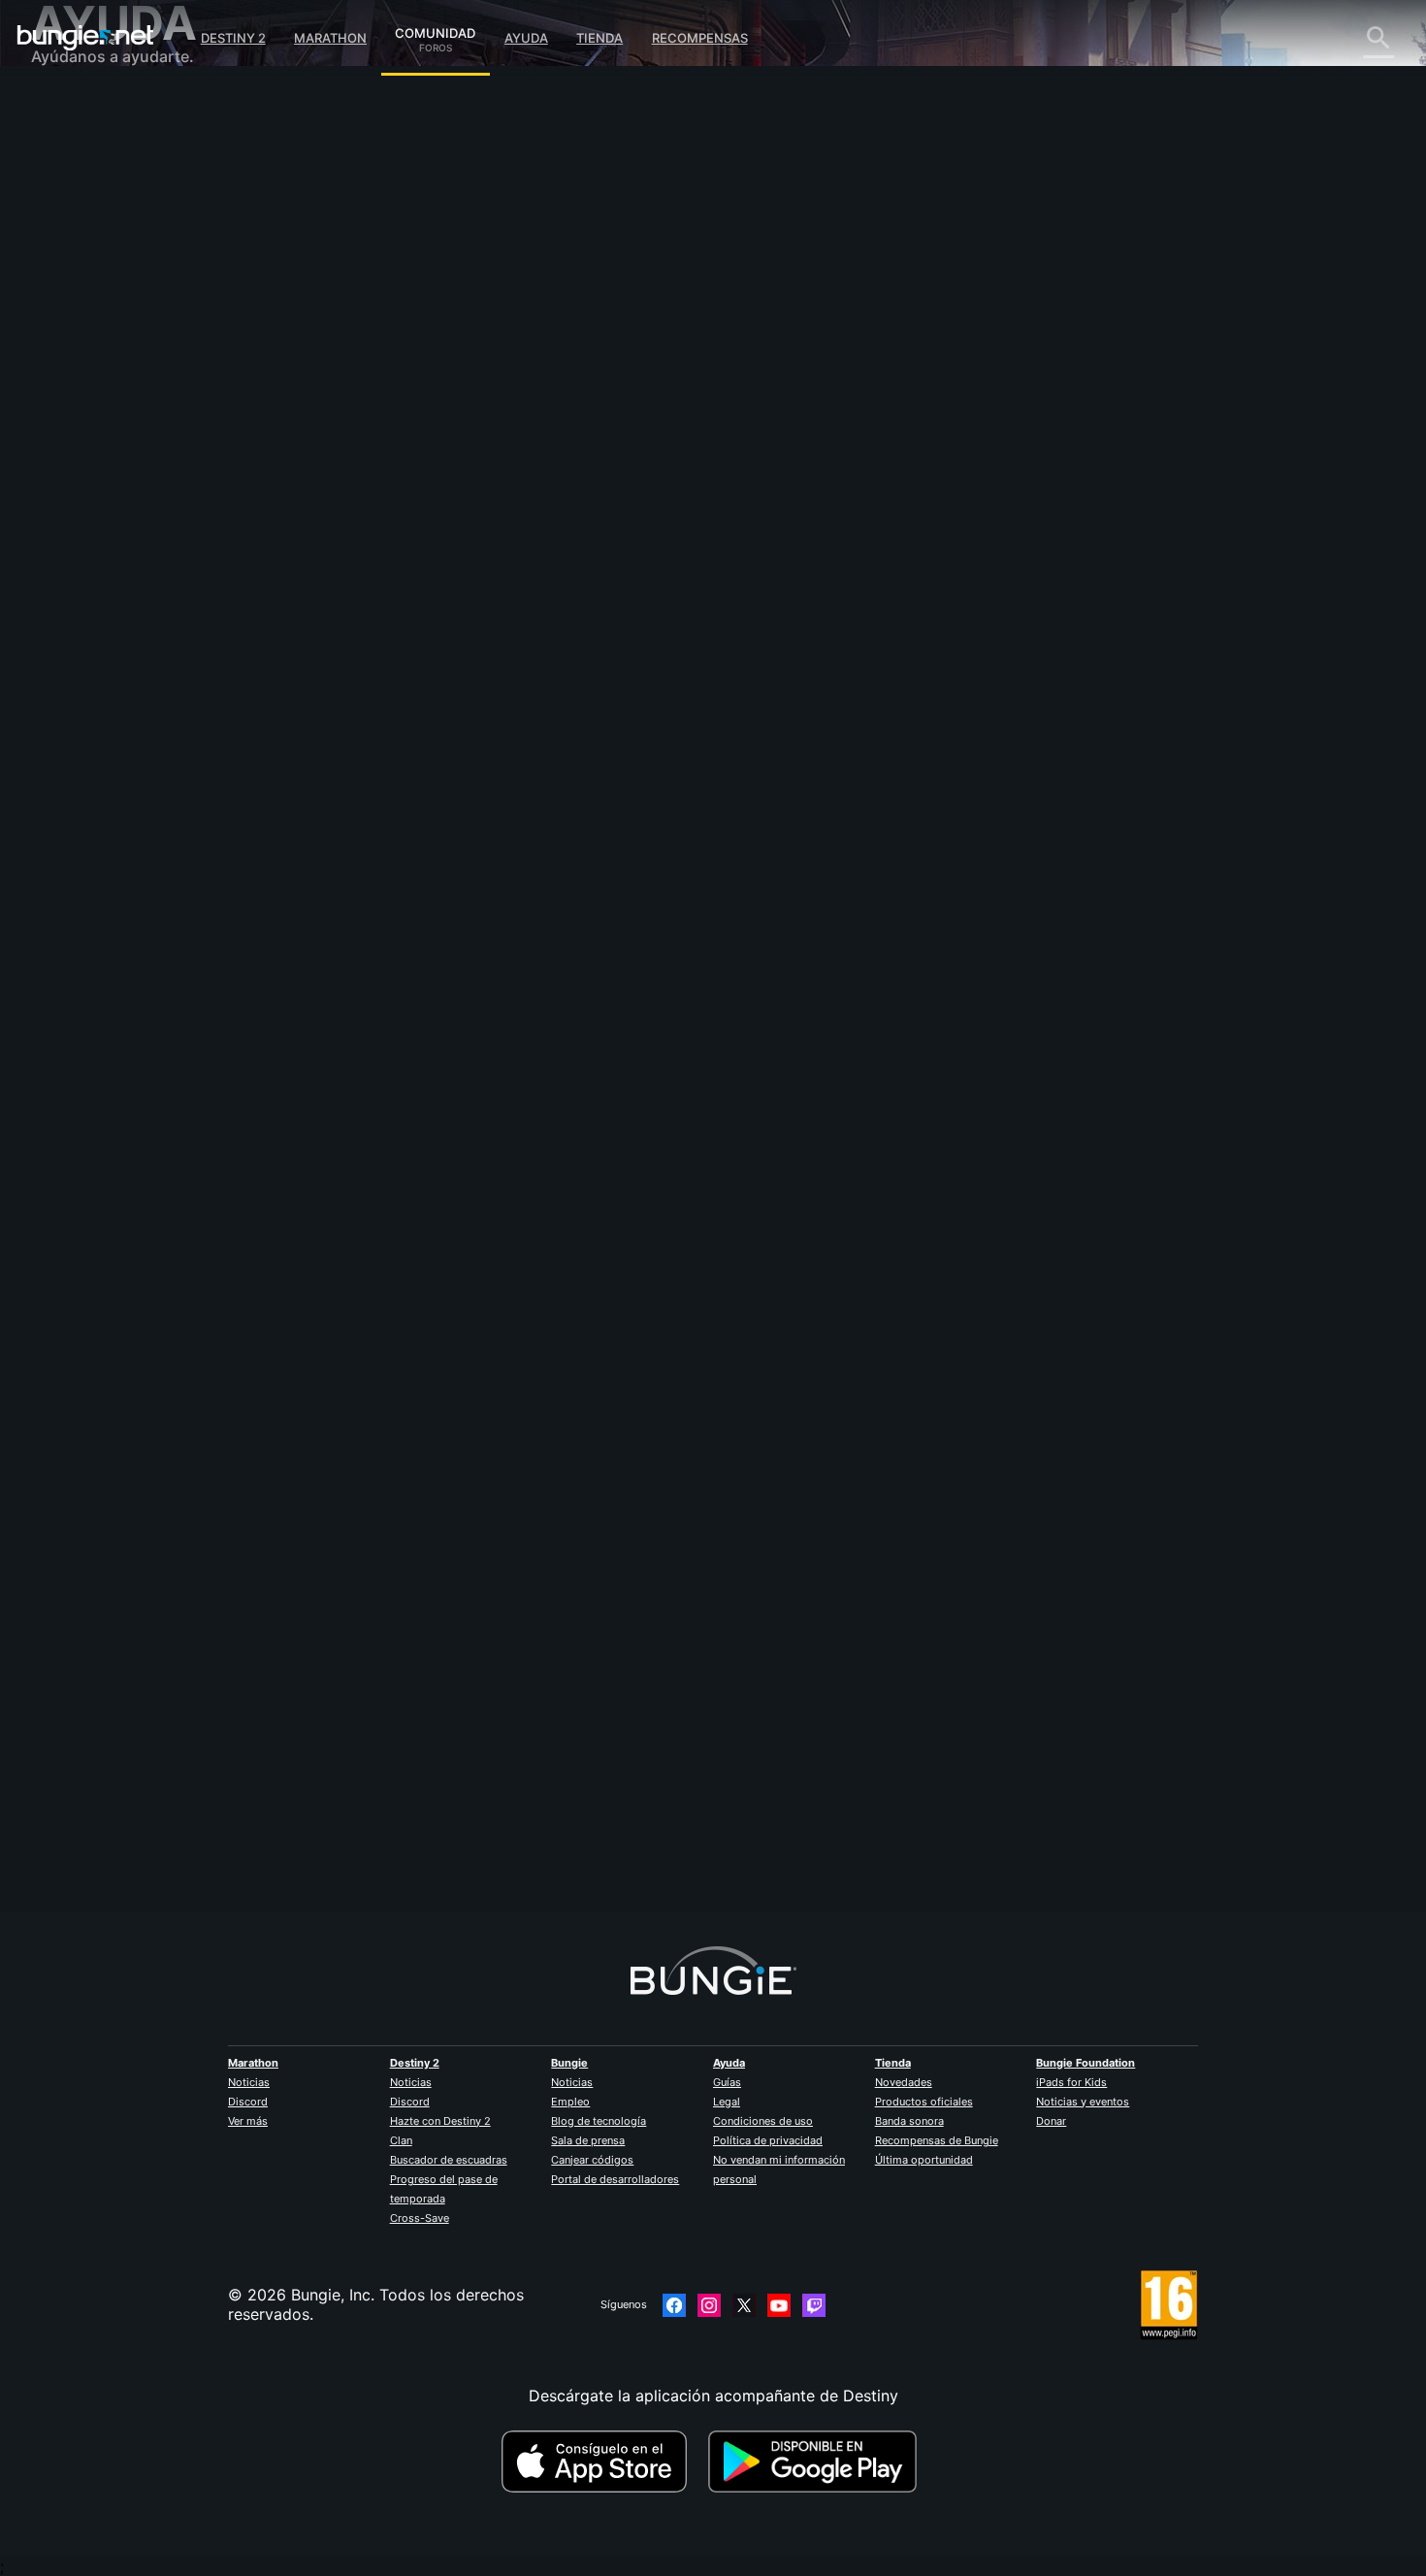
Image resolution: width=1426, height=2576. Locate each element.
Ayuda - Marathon (111, 534)
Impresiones (89, 146)
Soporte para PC (107, 398)
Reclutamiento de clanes (134, 475)
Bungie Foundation (1086, 2063)
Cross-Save (420, 2218)
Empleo (570, 2102)
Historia (73, 184)
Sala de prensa (588, 2140)
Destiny (85, 38)
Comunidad (435, 30)
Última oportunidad (924, 2160)
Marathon (330, 38)
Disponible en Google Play (817, 2462)
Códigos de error (108, 243)
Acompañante (96, 456)
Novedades (904, 2082)
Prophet (409, 501)
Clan (401, 2140)
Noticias (249, 2082)
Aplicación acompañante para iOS (169, 359)
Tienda (600, 38)
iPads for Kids (1071, 2082)
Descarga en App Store (602, 2462)
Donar (1051, 2121)
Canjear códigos (592, 2160)
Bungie (569, 2063)
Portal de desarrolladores (615, 2179)
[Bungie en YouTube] (779, 2305)
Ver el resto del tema (457, 712)
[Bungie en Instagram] (709, 2305)
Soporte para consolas (129, 417)
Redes (67, 262)
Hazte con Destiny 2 (440, 2121)
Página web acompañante (140, 340)
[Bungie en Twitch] (814, 2305)
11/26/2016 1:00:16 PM (559, 753)
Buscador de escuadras (449, 2160)
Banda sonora (909, 2121)
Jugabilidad (87, 204)
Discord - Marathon (116, 553)
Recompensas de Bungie (937, 2140)
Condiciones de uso (763, 2121)
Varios (67, 514)
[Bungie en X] (744, 2305)
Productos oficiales (924, 2102)
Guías (727, 2082)
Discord (248, 2102)
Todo (64, 107)
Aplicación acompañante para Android (186, 378)
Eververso (81, 281)
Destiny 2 (233, 38)
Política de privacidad (768, 2140)
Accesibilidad (94, 320)
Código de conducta (108, 578)
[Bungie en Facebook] (674, 2305)
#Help (449, 636)
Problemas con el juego (131, 301)
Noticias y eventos (1083, 2102)
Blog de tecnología (599, 2121)
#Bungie (404, 636)
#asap (490, 636)
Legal (727, 2102)
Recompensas (700, 38)
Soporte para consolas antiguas (162, 437)
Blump (403, 1825)
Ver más (248, 2121)
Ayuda (526, 38)
